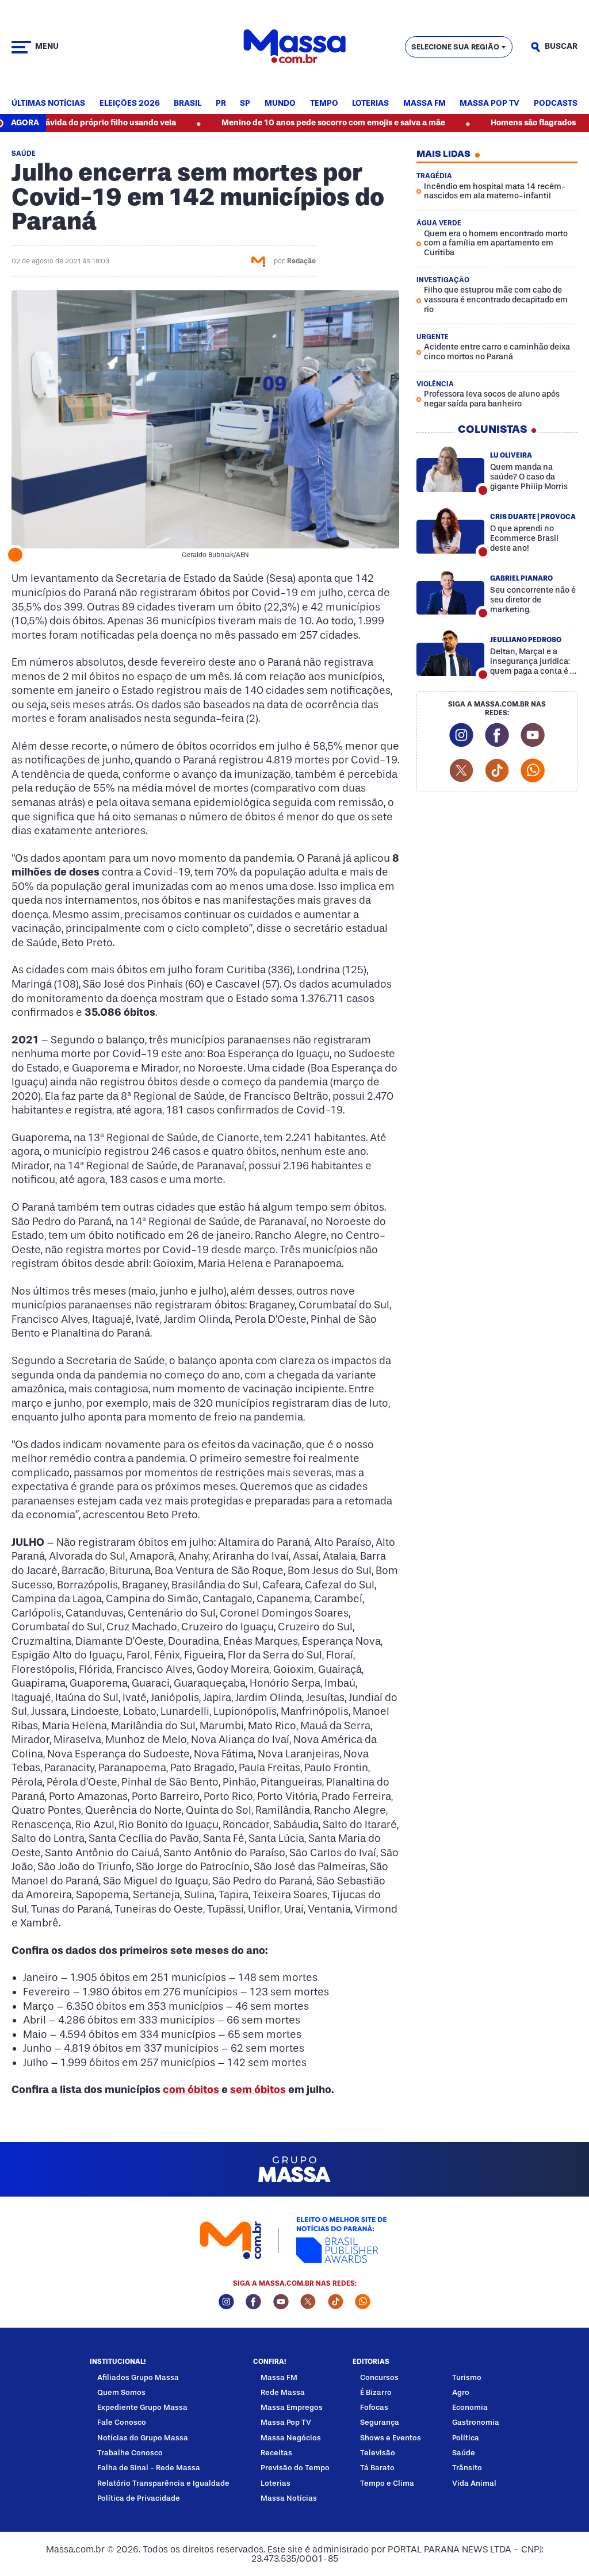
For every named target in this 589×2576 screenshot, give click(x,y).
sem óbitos (258, 2090)
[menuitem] (48, 104)
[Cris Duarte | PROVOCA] (450, 531)
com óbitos (191, 2090)
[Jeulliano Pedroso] (450, 654)
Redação (301, 261)
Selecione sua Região (455, 47)
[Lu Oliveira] (450, 469)
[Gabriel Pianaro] (450, 592)
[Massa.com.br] (294, 47)
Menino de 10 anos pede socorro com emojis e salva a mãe (278, 123)
